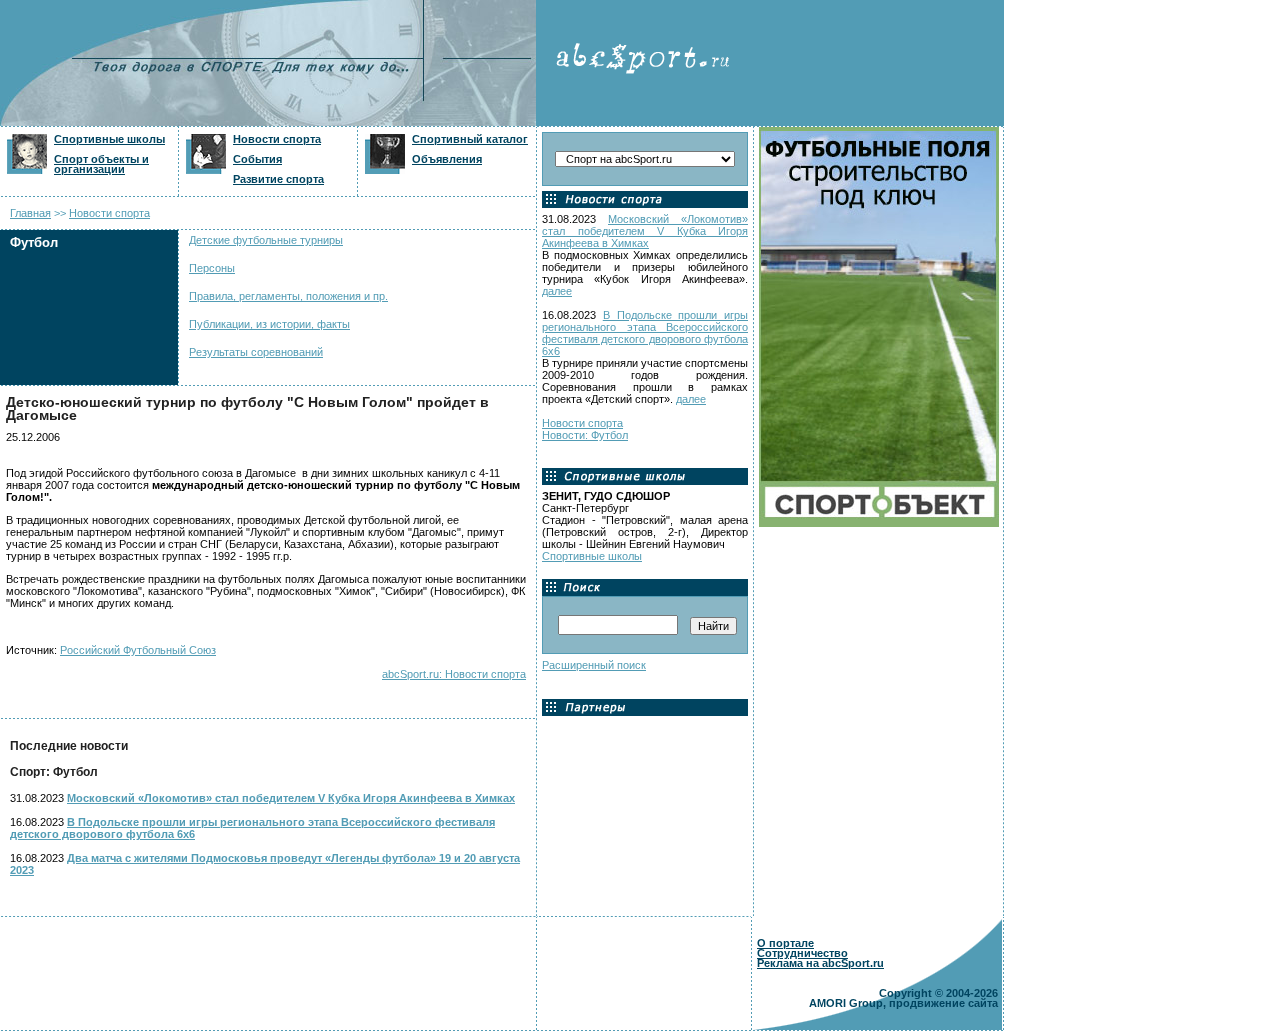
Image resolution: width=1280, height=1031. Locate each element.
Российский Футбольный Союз (138, 650)
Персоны (212, 268)
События (257, 159)
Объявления (447, 159)
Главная (30, 213)
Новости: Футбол (585, 435)
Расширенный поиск (594, 665)
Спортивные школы (109, 139)
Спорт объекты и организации (101, 164)
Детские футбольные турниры (266, 240)
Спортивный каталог (470, 139)
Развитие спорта (278, 179)
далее (557, 291)
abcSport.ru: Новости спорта (454, 674)
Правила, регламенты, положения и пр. (288, 296)
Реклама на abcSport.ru (820, 963)
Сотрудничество (802, 953)
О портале (785, 943)
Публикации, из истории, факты (269, 324)
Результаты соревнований (256, 352)
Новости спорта (277, 139)
